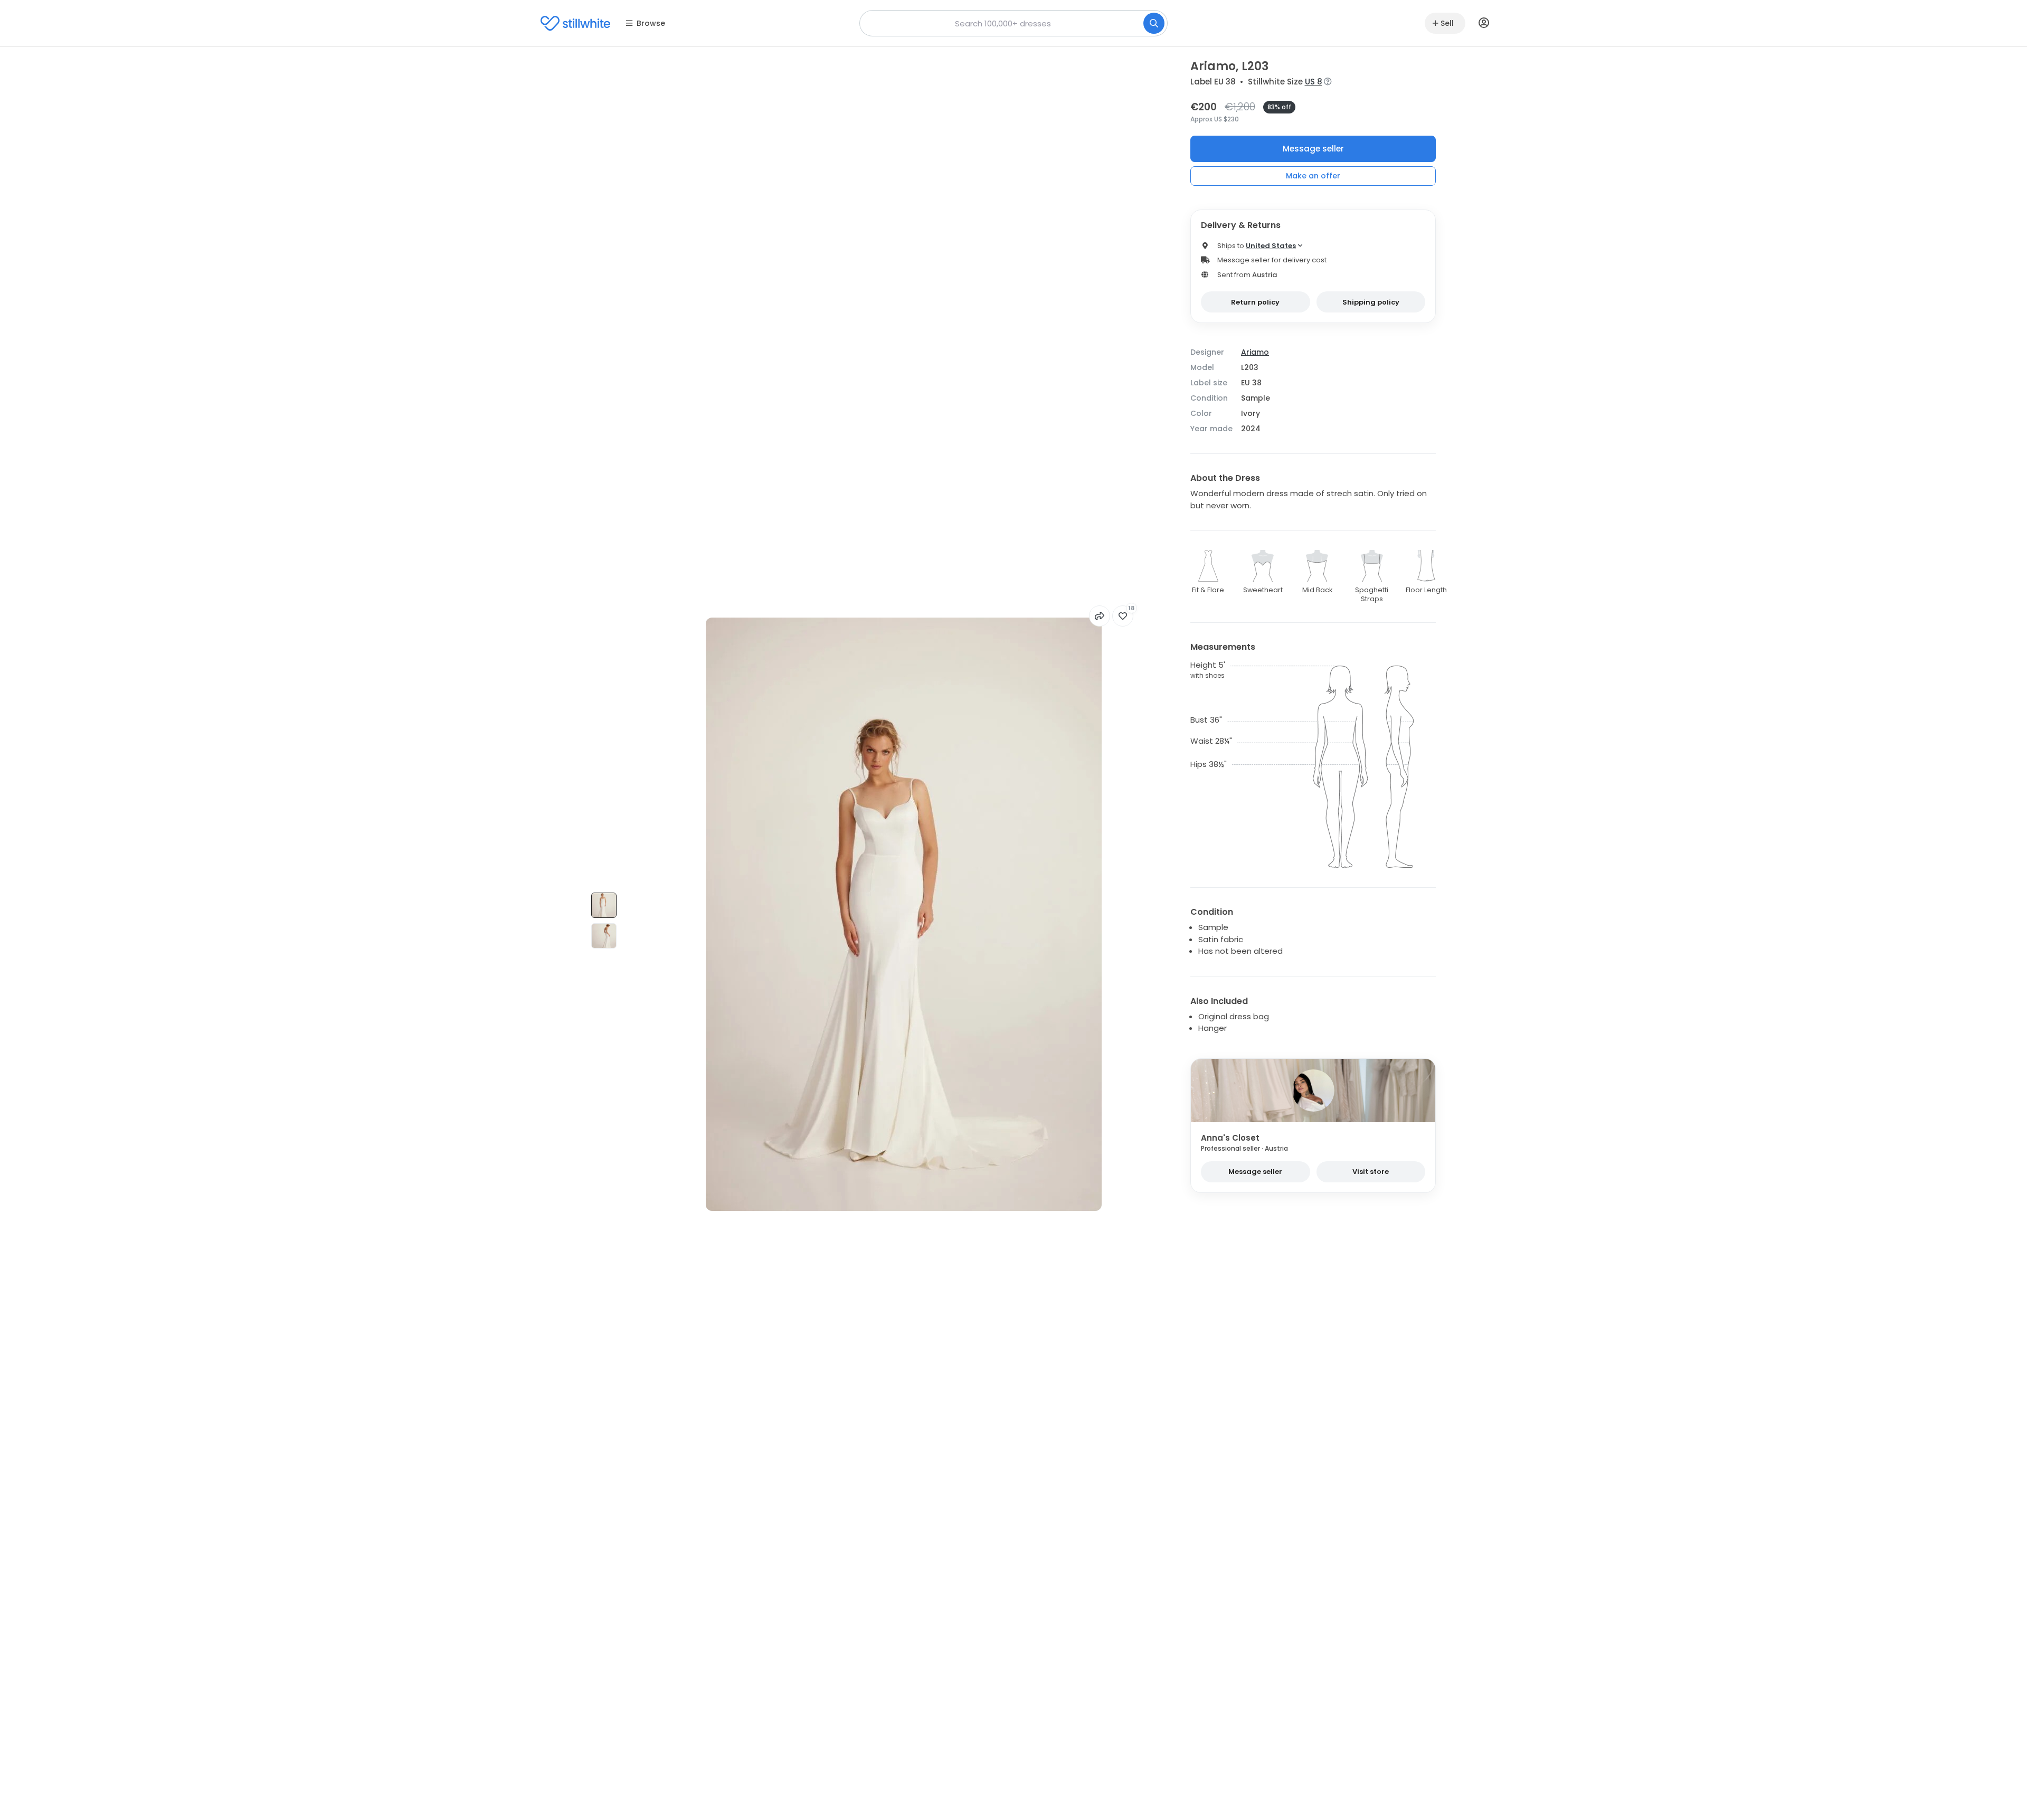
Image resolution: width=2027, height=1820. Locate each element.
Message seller (1313, 149)
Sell (1447, 23)
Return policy (1255, 302)
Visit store (1371, 1172)
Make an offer (1313, 176)
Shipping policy (1371, 302)
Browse (651, 23)
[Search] (1154, 23)
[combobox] (1013, 23)
